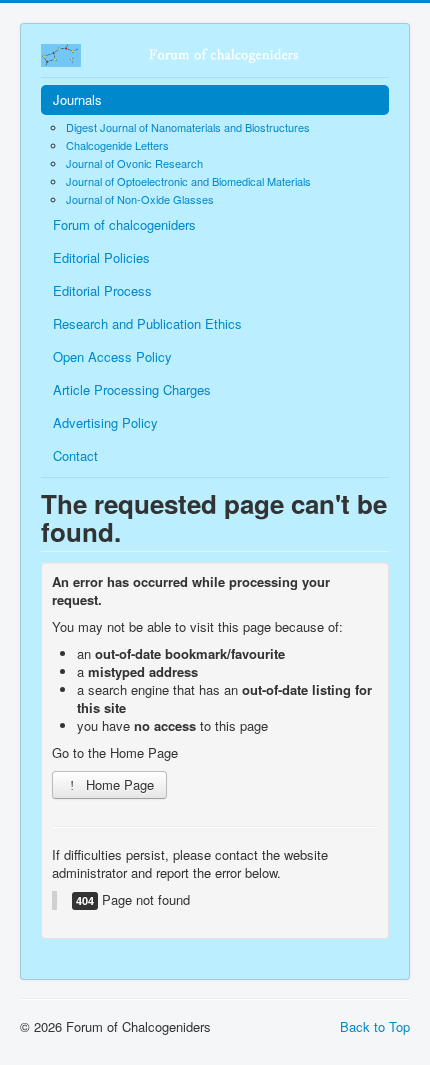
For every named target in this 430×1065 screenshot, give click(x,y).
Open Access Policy (112, 356)
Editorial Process (102, 290)
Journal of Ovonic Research (134, 163)
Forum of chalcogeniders (124, 224)
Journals (77, 99)
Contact (75, 455)
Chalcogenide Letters (117, 145)
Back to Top (375, 1026)
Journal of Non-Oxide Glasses (140, 199)
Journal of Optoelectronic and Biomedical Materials (188, 181)
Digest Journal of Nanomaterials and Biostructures (188, 127)
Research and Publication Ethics (147, 323)
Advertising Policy (105, 422)
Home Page (118, 784)
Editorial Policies (101, 257)
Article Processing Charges (132, 389)
